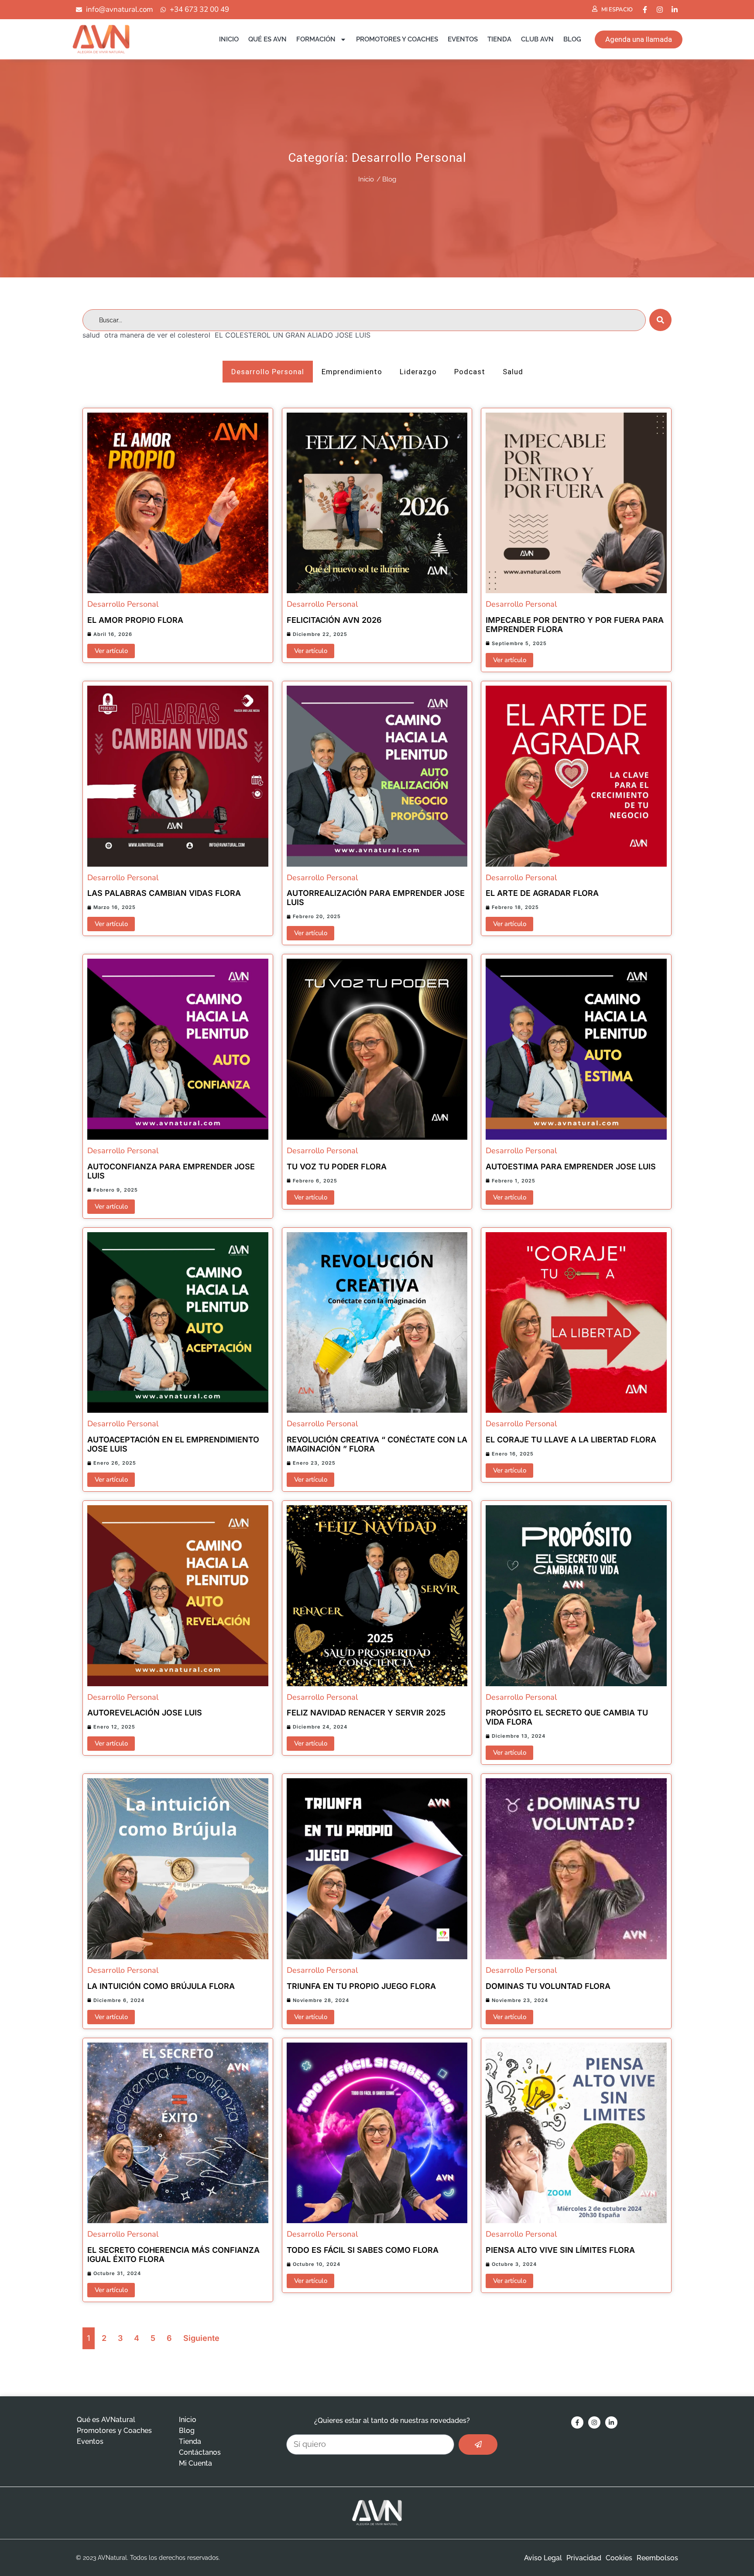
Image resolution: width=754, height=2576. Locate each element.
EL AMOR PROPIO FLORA (135, 620)
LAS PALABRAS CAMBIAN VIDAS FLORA (164, 893)
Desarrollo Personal (409, 158)
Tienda (499, 39)
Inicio (229, 39)
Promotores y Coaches (397, 39)
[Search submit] (660, 320)
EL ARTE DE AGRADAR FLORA (542, 893)
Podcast (470, 372)
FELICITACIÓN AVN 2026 (334, 620)
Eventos (463, 39)
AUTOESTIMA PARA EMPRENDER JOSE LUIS (571, 1167)
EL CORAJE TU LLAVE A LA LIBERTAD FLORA (571, 1440)
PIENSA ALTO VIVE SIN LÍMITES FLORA (560, 2250)
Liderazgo (418, 372)
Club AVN (537, 39)
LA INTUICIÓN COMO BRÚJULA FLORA (161, 1986)
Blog (572, 39)
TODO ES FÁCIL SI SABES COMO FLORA (363, 2250)
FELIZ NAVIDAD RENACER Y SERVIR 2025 (366, 1713)
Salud (513, 372)
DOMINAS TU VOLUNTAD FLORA (548, 1986)
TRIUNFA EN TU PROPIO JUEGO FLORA (361, 1986)
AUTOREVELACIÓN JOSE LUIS (145, 1713)
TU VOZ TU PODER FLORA (337, 1167)
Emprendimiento (352, 372)
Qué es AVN (267, 39)
